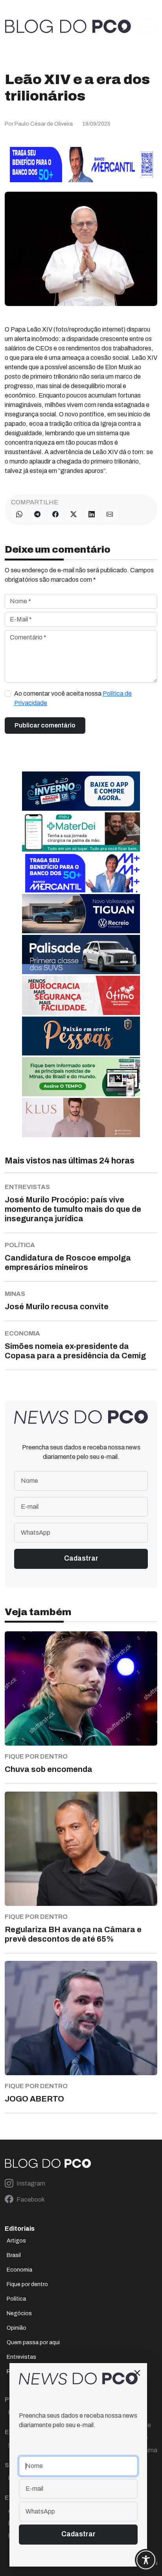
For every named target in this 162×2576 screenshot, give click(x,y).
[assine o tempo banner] (81, 1076)
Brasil (14, 2255)
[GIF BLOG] (81, 995)
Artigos (16, 2241)
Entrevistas (21, 2357)
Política (16, 2299)
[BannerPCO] (81, 1117)
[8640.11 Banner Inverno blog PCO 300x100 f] (81, 791)
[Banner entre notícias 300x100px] (81, 872)
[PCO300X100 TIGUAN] (81, 913)
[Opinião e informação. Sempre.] (68, 26)
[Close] (137, 2373)
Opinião (17, 2328)
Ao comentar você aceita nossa (73, 698)
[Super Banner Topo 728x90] (81, 164)
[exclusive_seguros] (81, 1036)
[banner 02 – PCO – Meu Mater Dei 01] (81, 831)
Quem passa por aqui (33, 2342)
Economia (19, 2270)
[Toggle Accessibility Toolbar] (146, 2560)
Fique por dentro (27, 2284)
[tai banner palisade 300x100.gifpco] (81, 954)
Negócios (19, 2313)
